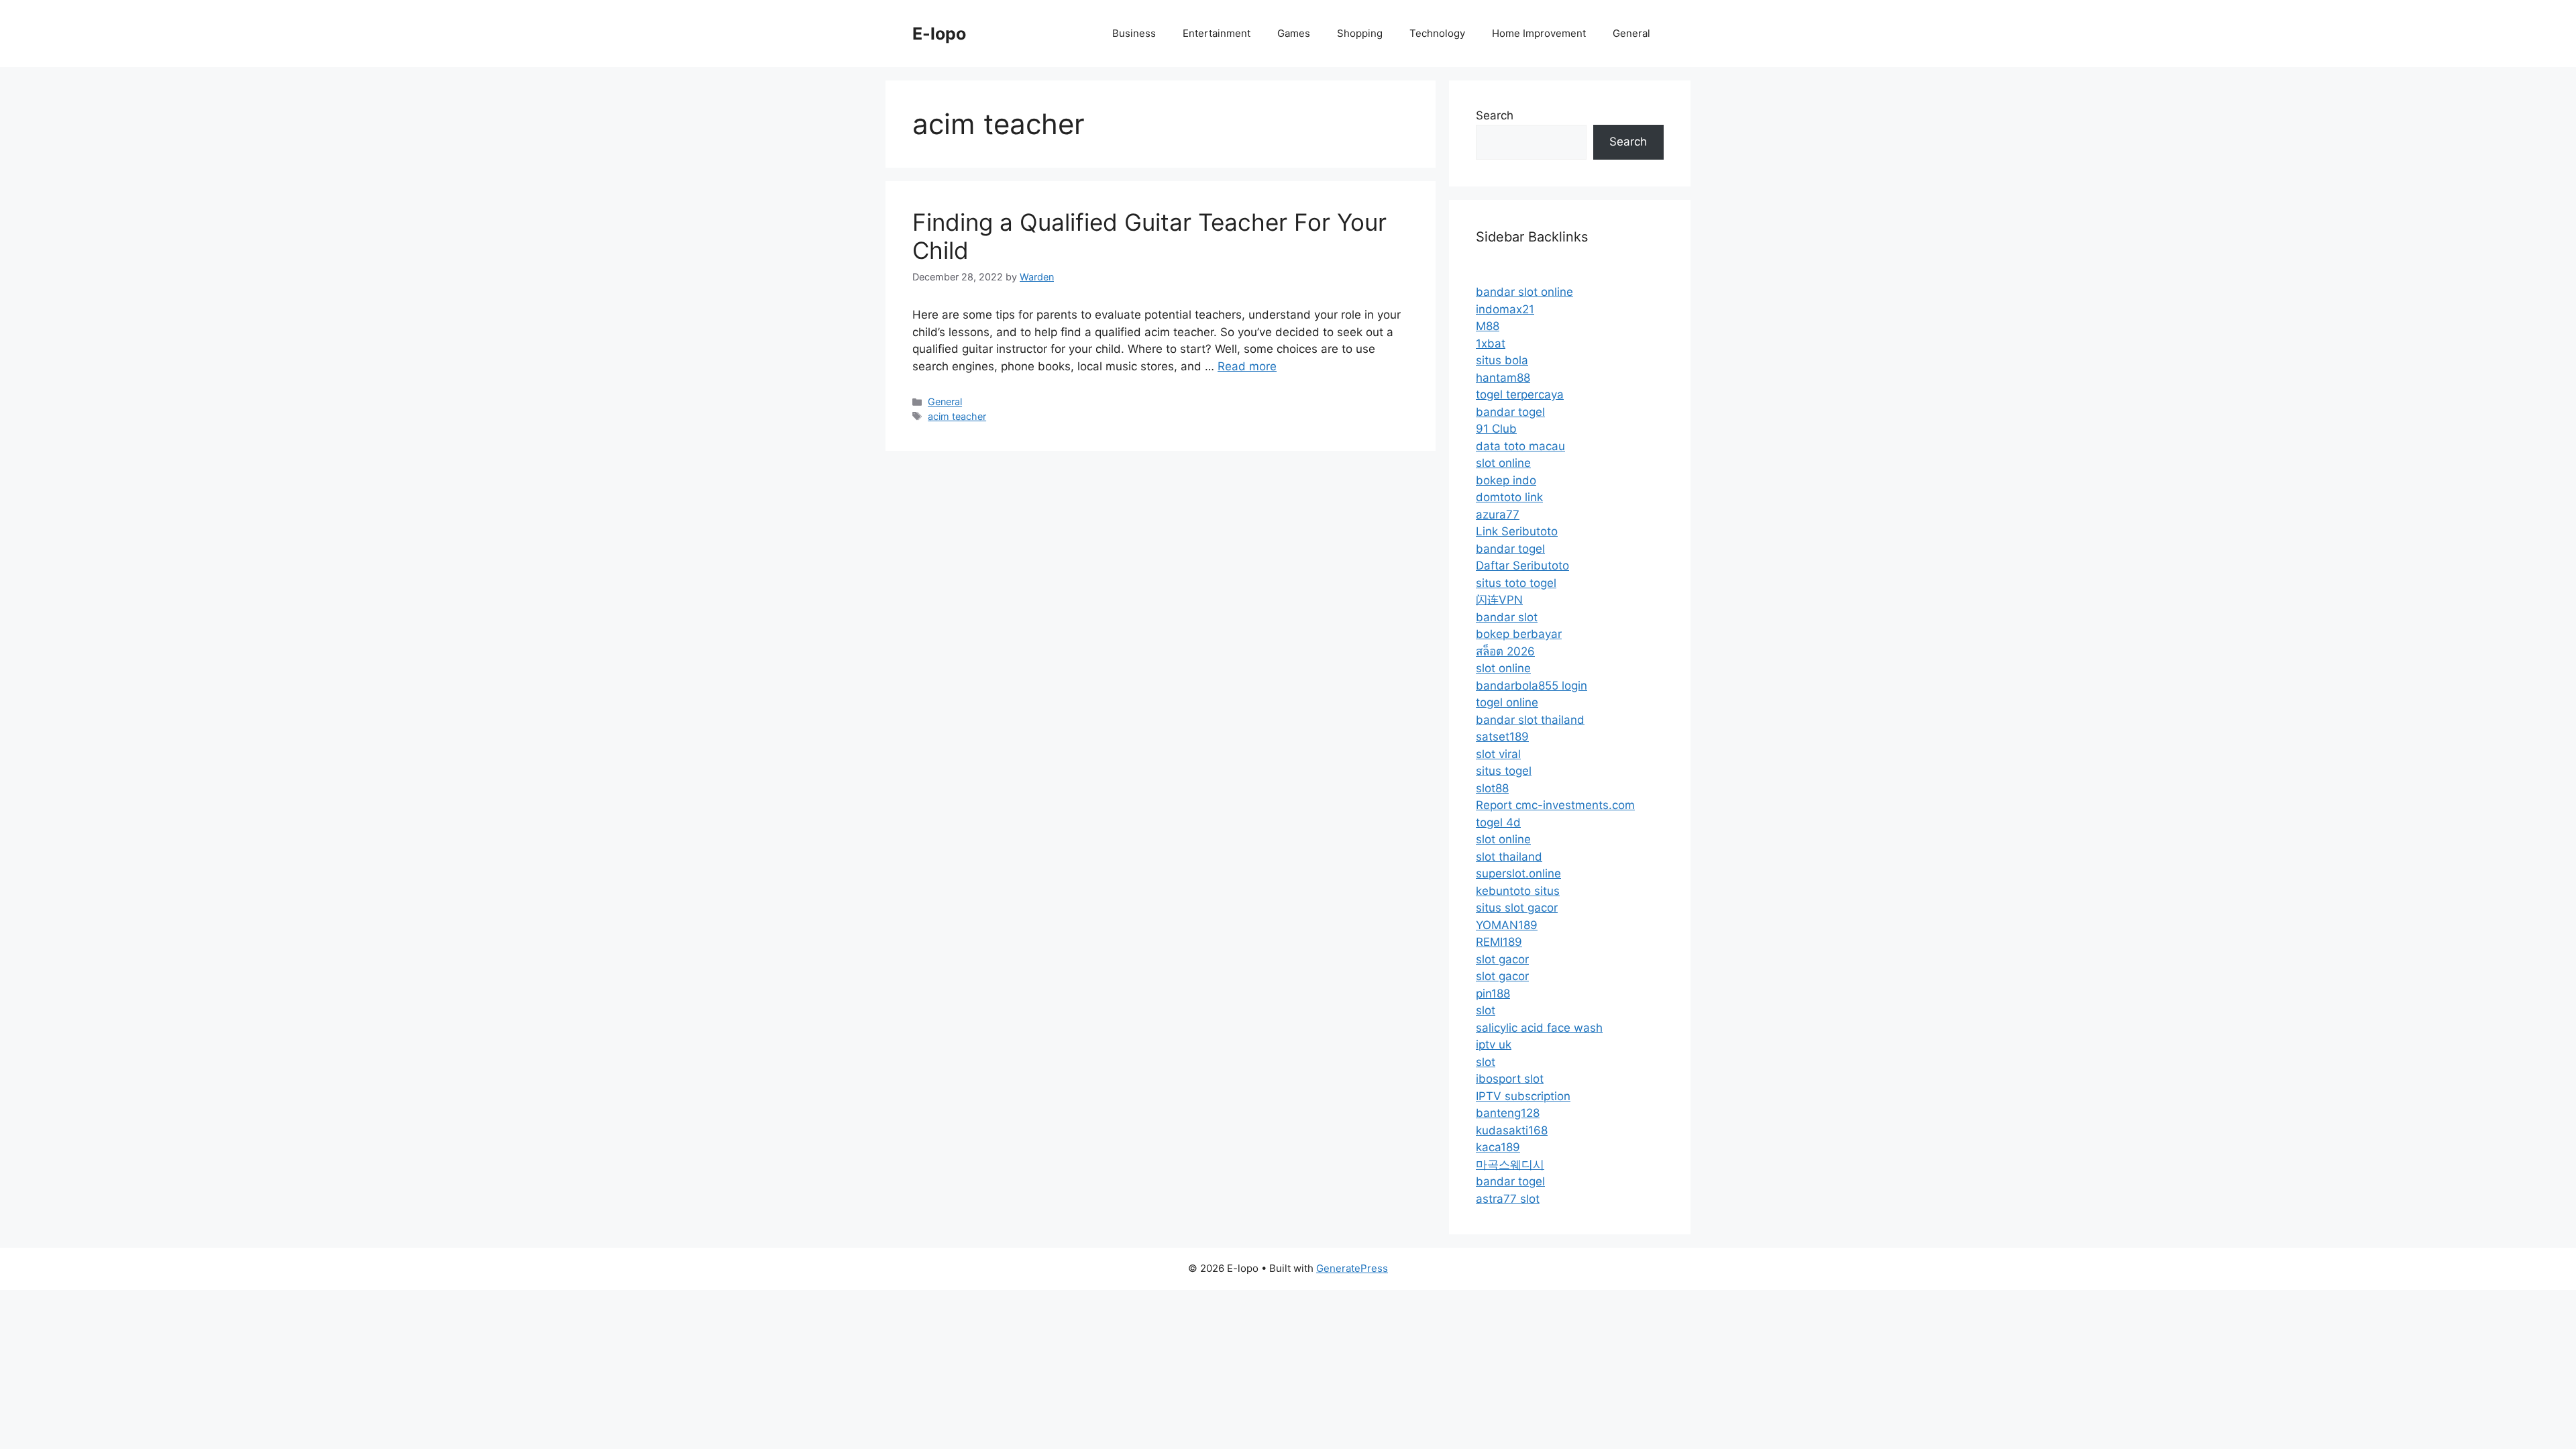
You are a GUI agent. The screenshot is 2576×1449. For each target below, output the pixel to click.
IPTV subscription (1523, 1096)
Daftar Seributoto (1522, 566)
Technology (1437, 33)
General (1631, 33)
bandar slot (1507, 617)
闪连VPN (1499, 600)
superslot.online (1518, 873)
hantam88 (1503, 378)
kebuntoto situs (1518, 891)
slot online (1503, 463)
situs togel (1504, 771)
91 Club (1496, 429)
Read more (1247, 366)
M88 (1488, 326)
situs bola (1502, 360)
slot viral (1498, 754)
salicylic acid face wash (1539, 1028)
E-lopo (939, 34)
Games (1294, 33)
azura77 (1498, 515)
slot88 (1492, 788)
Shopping (1360, 33)
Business (1134, 33)
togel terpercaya (1520, 394)
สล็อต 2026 (1505, 651)
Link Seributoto (1517, 531)
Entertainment (1217, 33)
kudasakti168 (1512, 1130)
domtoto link (1509, 497)
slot (1486, 1010)
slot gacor (1502, 959)
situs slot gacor (1517, 908)
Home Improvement (1539, 33)
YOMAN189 (1507, 925)
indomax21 (1505, 309)
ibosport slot (1510, 1079)
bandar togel (1510, 412)
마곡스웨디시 (1510, 1165)
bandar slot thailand (1530, 720)
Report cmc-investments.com (1555, 805)
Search (1495, 115)
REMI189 (1499, 942)
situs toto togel (1516, 583)
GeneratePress (1352, 1268)
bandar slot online (1524, 292)
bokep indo (1506, 480)
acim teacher (957, 416)
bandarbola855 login (1532, 686)
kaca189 (1498, 1147)
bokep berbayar (1519, 634)
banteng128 (1508, 1113)
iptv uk (1494, 1044)
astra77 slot (1508, 1199)
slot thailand (1509, 857)
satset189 (1502, 737)
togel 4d (1498, 822)
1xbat (1491, 343)
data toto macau (1520, 446)
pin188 (1493, 994)
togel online (1507, 702)
